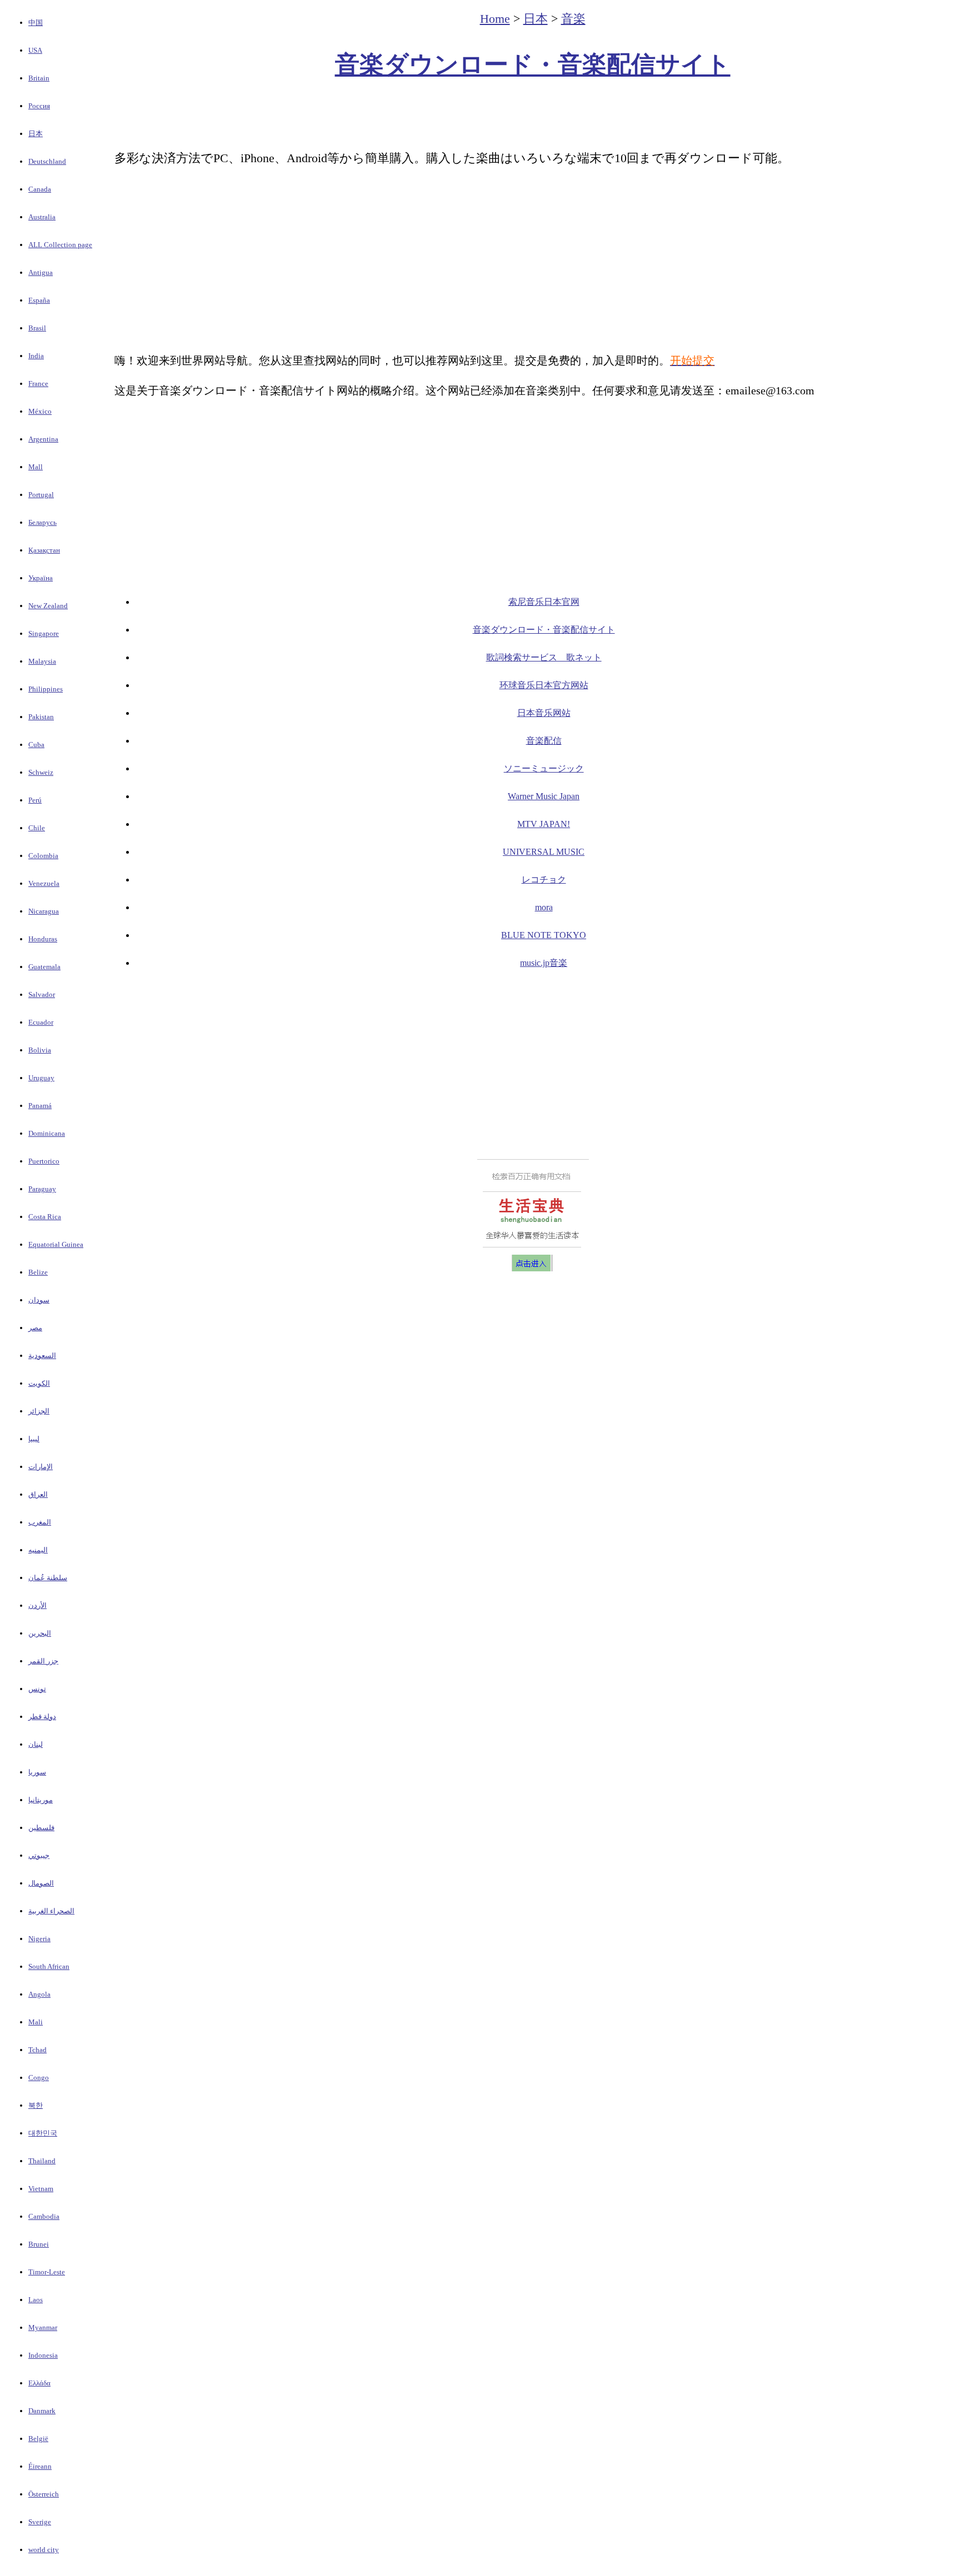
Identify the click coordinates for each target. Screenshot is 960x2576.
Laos (36, 2300)
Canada (40, 189)
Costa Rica (45, 1217)
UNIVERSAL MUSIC (544, 852)
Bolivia (40, 1050)
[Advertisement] (533, 114)
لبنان (36, 1744)
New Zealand (48, 606)
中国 (36, 22)
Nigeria (39, 1939)
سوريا (37, 1772)
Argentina (43, 439)
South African (49, 1966)
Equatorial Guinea (56, 1244)
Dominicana (47, 1133)
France (38, 384)
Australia (42, 217)
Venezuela (44, 883)
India (36, 356)
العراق (38, 1494)
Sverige (40, 2522)
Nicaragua (44, 911)
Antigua (41, 272)
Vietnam (41, 2189)
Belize (38, 1272)
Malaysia (42, 661)
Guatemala (44, 967)
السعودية (42, 1355)
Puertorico (44, 1161)
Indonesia (43, 2355)
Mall (36, 467)
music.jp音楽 (544, 963)
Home (495, 19)
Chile (37, 828)
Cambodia (44, 2216)
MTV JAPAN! (544, 824)
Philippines (46, 689)
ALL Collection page (60, 245)
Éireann (40, 2466)
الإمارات (41, 1467)
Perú (35, 800)
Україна (41, 578)
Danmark (42, 2411)
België (38, 2439)
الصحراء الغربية (51, 1911)
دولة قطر (42, 1717)
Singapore (44, 633)
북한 (36, 2105)
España (39, 300)
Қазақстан (44, 550)
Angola (39, 1994)
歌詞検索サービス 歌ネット (544, 657)
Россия (39, 106)
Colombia (43, 856)
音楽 (573, 19)
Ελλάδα (39, 2383)
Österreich (44, 2494)
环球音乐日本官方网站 (544, 685)
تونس (37, 1689)
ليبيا (34, 1439)
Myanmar (43, 2327)
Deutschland (47, 161)
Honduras (43, 939)
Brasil (37, 328)
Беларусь (42, 522)
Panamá (40, 1106)
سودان (39, 1300)
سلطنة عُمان (48, 1578)
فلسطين (41, 1828)
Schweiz (41, 772)
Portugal (41, 495)
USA (35, 50)
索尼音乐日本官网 (544, 602)
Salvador (42, 994)
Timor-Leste (47, 2272)
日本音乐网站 (544, 713)
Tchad (37, 2050)
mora (544, 907)
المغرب (40, 1522)
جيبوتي (39, 1855)
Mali (36, 2022)
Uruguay (41, 1078)
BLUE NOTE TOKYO (544, 935)
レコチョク (544, 879)
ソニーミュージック (544, 768)
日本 (36, 134)
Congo (39, 2078)
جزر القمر (43, 1661)
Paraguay (42, 1189)
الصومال (41, 1883)
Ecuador (41, 1022)
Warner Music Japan (544, 796)
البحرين (40, 1633)
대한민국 (43, 2133)
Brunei (39, 2244)
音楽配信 (544, 741)
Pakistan (41, 717)
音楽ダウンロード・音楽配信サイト (533, 65)
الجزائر (39, 1411)
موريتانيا (41, 1800)
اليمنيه (38, 1550)
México (40, 411)
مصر (35, 1328)
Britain (39, 78)
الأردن (37, 1605)
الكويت (39, 1383)
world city (44, 2550)
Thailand (42, 2161)
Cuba (36, 745)
